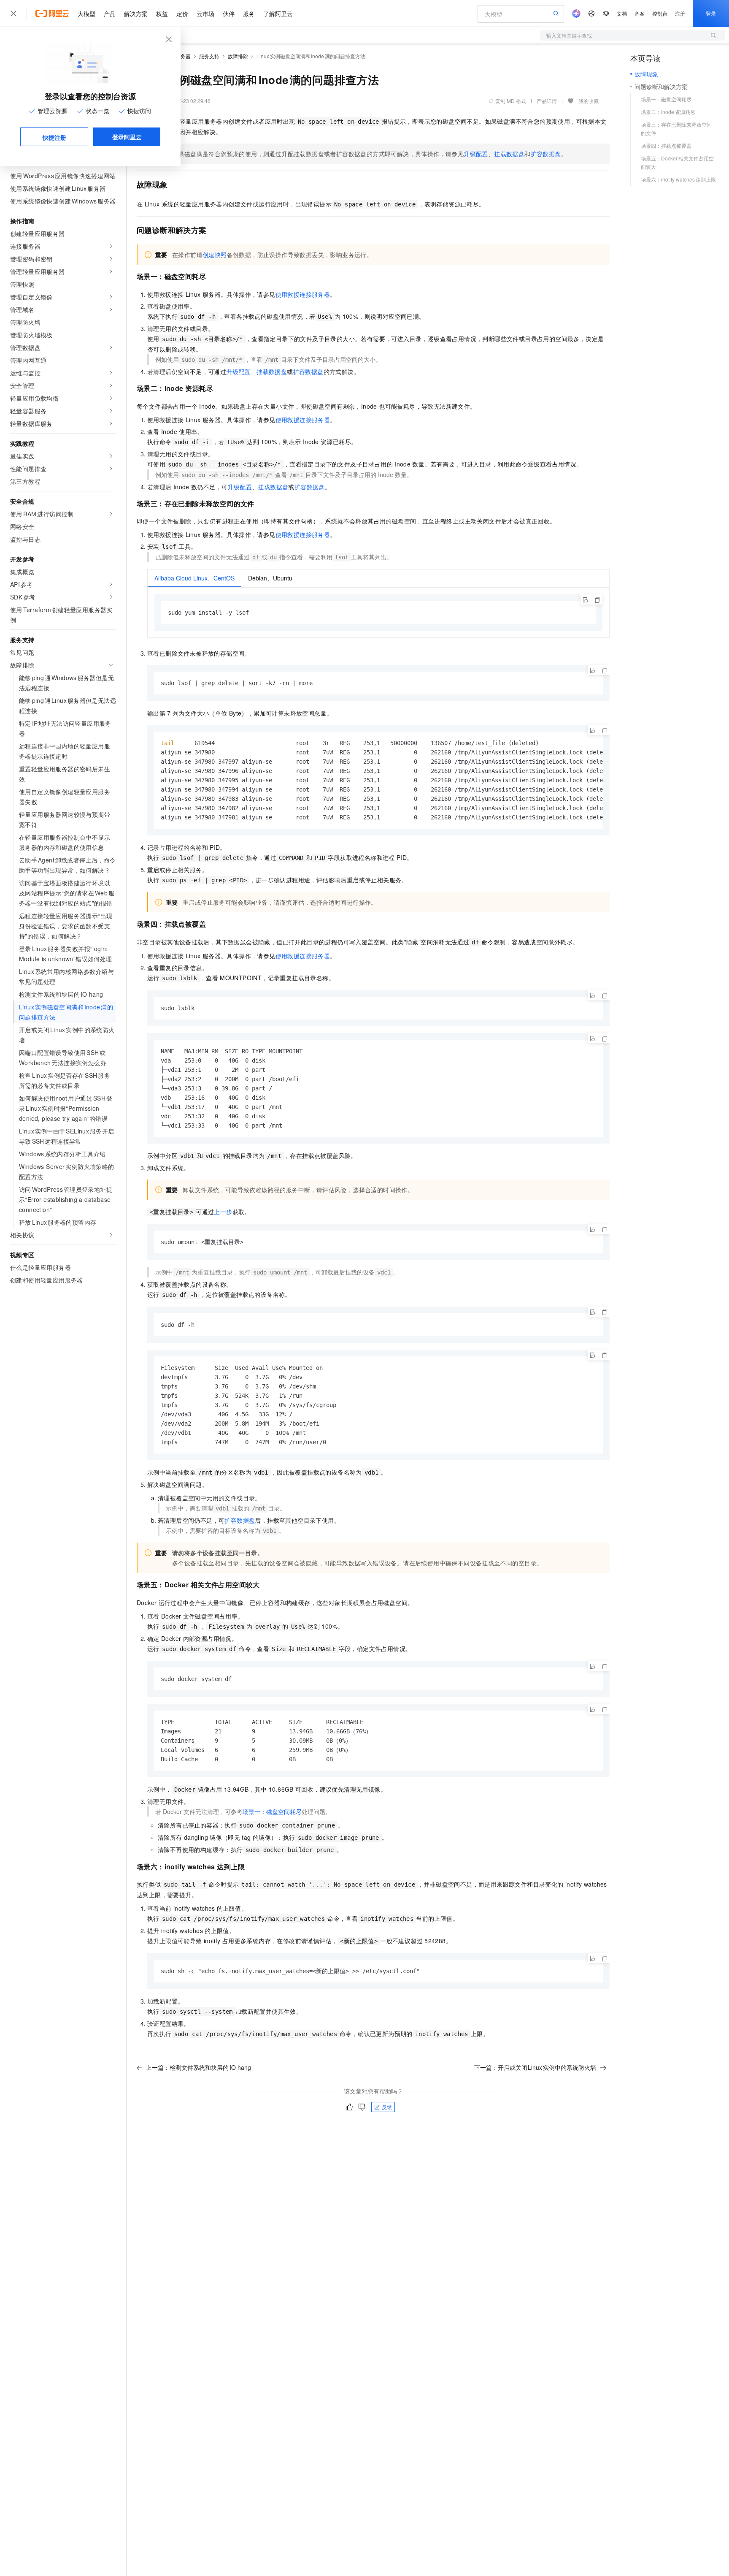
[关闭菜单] (13, 14)
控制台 (660, 13)
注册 (680, 13)
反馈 (387, 2107)
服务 (249, 14)
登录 (711, 13)
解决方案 (136, 14)
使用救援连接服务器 (303, 294)
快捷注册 (54, 137)
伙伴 (229, 14)
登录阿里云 (127, 137)
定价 (182, 14)
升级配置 (476, 154)
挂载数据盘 (509, 154)
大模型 (86, 14)
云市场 (205, 14)
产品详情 (547, 101)
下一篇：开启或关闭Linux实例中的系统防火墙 (535, 2067)
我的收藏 (589, 101)
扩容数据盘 (546, 154)
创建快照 (215, 255)
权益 (162, 14)
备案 (640, 13)
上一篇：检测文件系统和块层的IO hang (198, 2067)
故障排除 (238, 56)
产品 (110, 14)
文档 (622, 13)
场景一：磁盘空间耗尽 (272, 1811)
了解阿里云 (278, 14)
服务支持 (209, 56)
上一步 (223, 1212)
